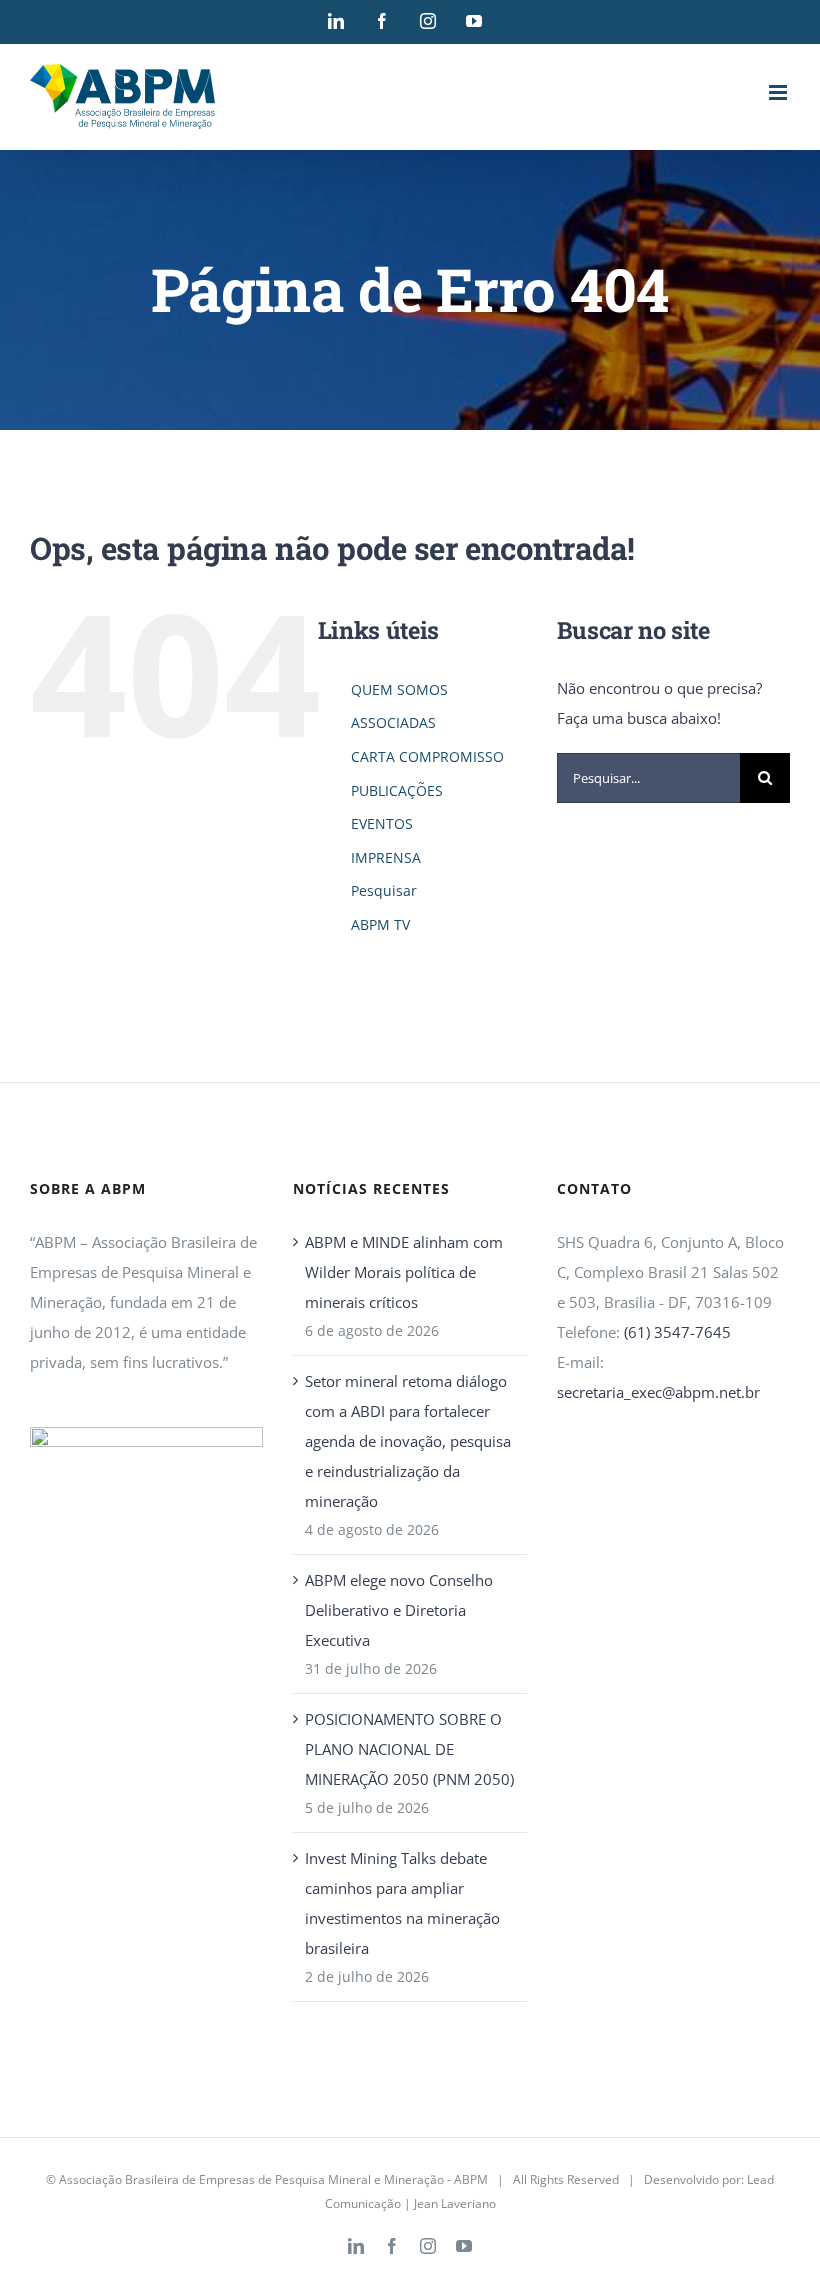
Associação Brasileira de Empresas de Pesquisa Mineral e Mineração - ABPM (273, 2179)
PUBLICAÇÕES (397, 790)
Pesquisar (384, 890)
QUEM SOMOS (399, 689)
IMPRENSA (386, 857)
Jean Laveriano (455, 2203)
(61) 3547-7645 (677, 1332)
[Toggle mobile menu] (779, 92)
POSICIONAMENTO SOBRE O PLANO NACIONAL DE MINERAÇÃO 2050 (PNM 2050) (409, 1749)
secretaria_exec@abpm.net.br (658, 1392)
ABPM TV (380, 924)
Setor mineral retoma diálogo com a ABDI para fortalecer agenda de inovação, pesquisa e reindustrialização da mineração (408, 1441)
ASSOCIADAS (393, 722)
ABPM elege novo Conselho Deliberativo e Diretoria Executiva (399, 1610)
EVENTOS (382, 823)
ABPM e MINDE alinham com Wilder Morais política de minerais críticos (404, 1272)
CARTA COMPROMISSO (427, 756)
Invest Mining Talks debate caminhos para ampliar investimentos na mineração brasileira (402, 1903)
